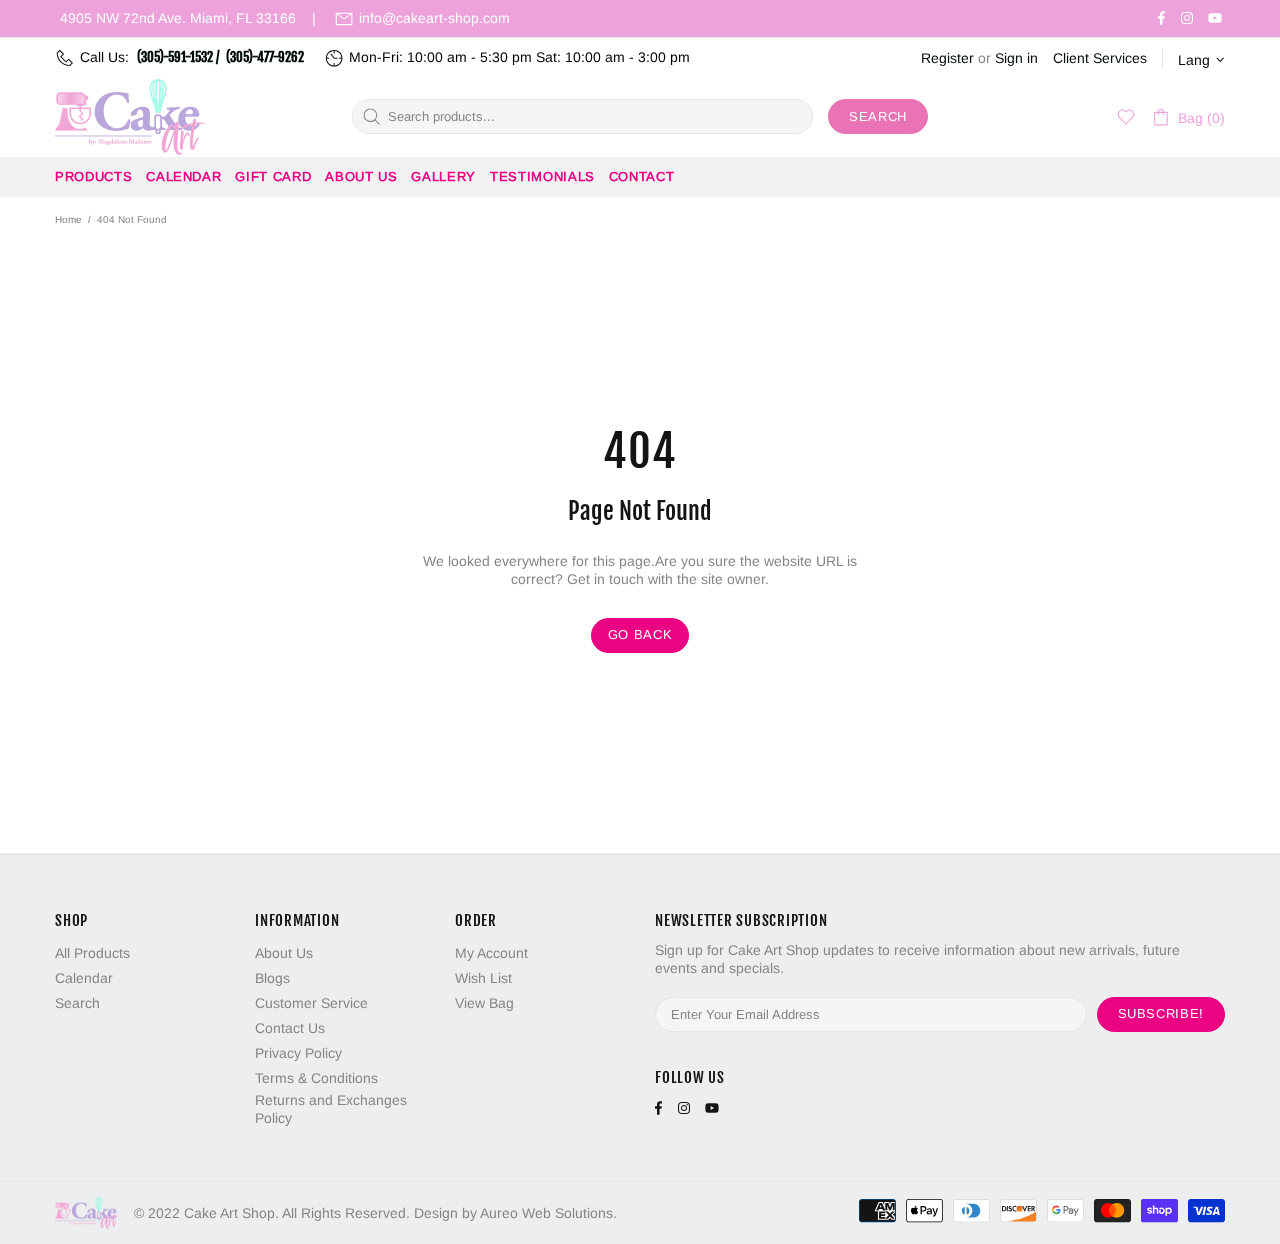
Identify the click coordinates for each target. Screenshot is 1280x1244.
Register (947, 58)
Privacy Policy (298, 1053)
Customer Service (311, 1003)
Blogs (272, 978)
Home (68, 219)
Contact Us (290, 1028)
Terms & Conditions (316, 1078)
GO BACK (640, 634)
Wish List (483, 978)
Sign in (1016, 58)
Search (878, 116)
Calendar (84, 978)
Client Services (1100, 58)
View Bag (484, 1003)
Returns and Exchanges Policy (331, 1109)
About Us (284, 953)
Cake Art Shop (130, 117)
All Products (92, 953)
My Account (491, 953)
